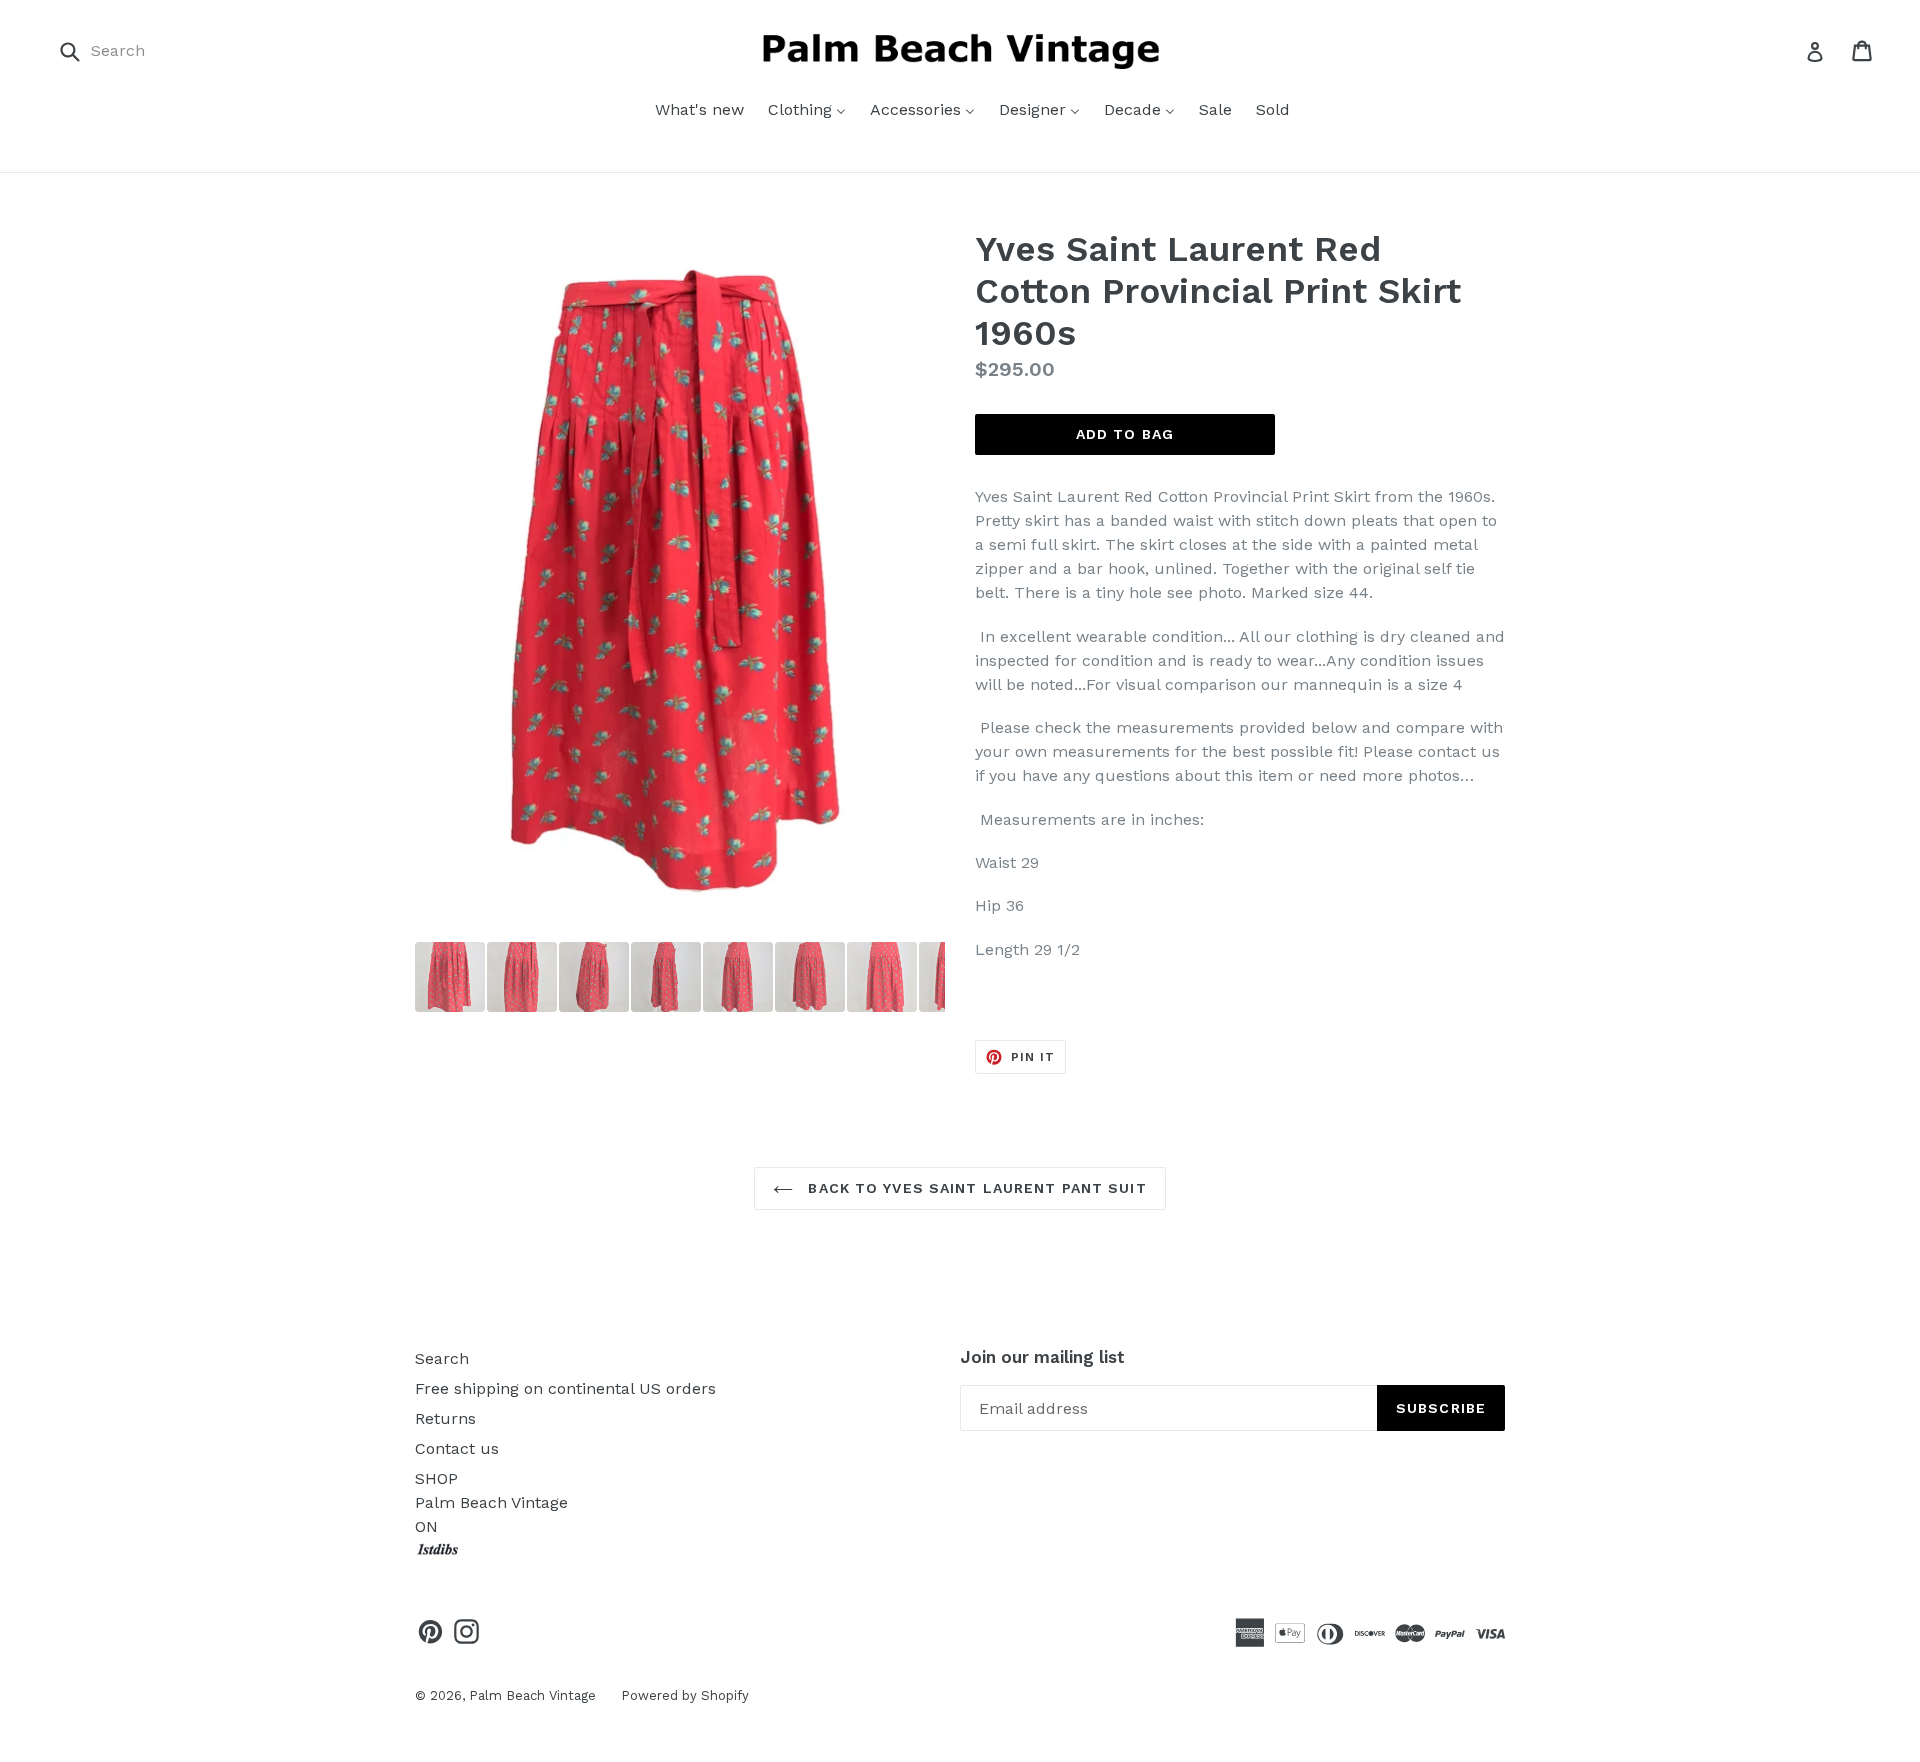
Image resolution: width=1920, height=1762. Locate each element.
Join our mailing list (1042, 1357)
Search (442, 1358)
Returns (445, 1418)
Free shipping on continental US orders (565, 1388)
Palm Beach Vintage (532, 1695)
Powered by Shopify (685, 1695)
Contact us (457, 1448)
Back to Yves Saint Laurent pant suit (974, 1188)
